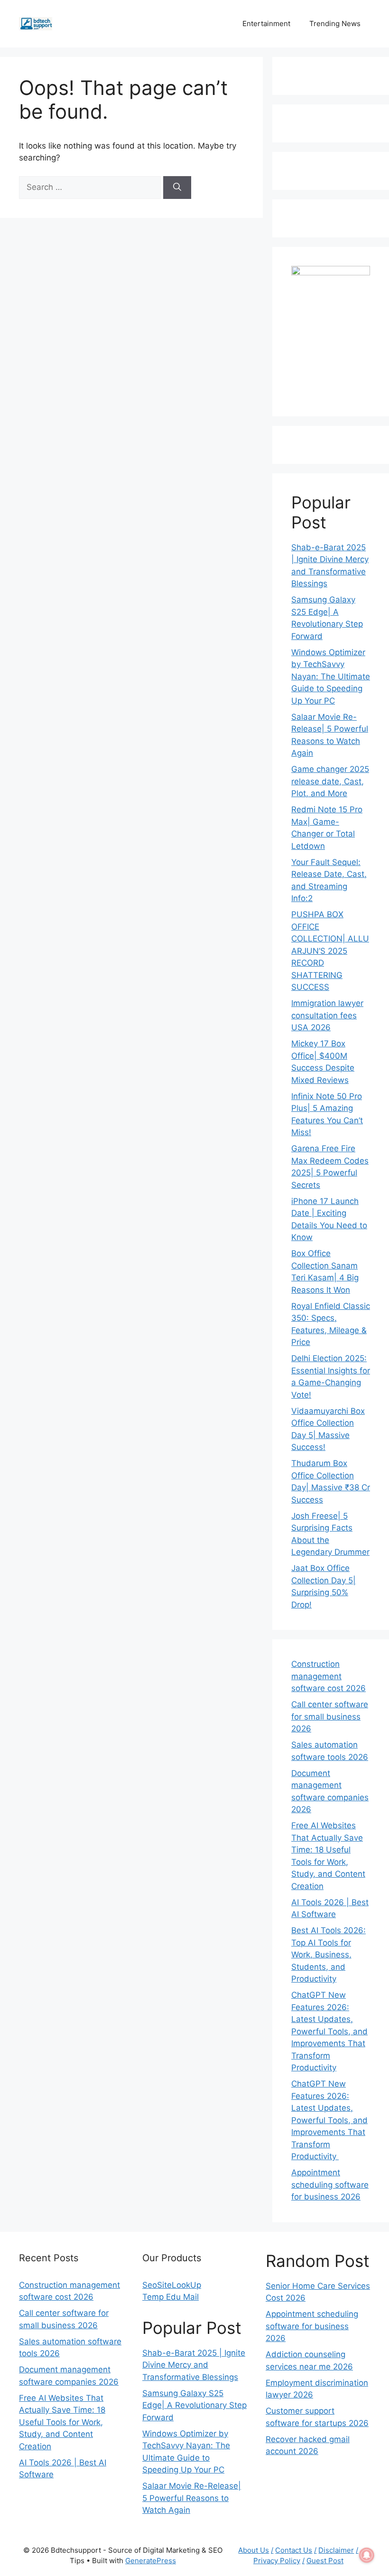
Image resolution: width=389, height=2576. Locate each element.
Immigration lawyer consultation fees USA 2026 (327, 1015)
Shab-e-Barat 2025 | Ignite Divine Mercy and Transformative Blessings (194, 2365)
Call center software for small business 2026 (330, 1716)
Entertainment (266, 24)
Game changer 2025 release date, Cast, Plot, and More (330, 781)
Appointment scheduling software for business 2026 (330, 2185)
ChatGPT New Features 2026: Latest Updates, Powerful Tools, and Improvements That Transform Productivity (329, 2031)
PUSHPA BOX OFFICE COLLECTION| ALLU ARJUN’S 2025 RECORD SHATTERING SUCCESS (330, 951)
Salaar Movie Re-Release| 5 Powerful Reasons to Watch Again (192, 2498)
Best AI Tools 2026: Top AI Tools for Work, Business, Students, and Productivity (329, 1955)
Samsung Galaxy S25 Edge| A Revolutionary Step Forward (194, 2405)
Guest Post (325, 2561)
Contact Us (294, 2550)
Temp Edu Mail (171, 2297)
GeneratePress (151, 2561)
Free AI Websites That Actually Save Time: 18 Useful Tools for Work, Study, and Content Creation (62, 2422)
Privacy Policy (277, 2561)
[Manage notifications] (367, 2555)
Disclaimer (336, 2550)
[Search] (177, 188)
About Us (254, 2550)
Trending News (335, 24)
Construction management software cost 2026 (329, 1676)
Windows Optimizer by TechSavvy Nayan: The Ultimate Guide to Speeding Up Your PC (331, 677)
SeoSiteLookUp (172, 2285)
